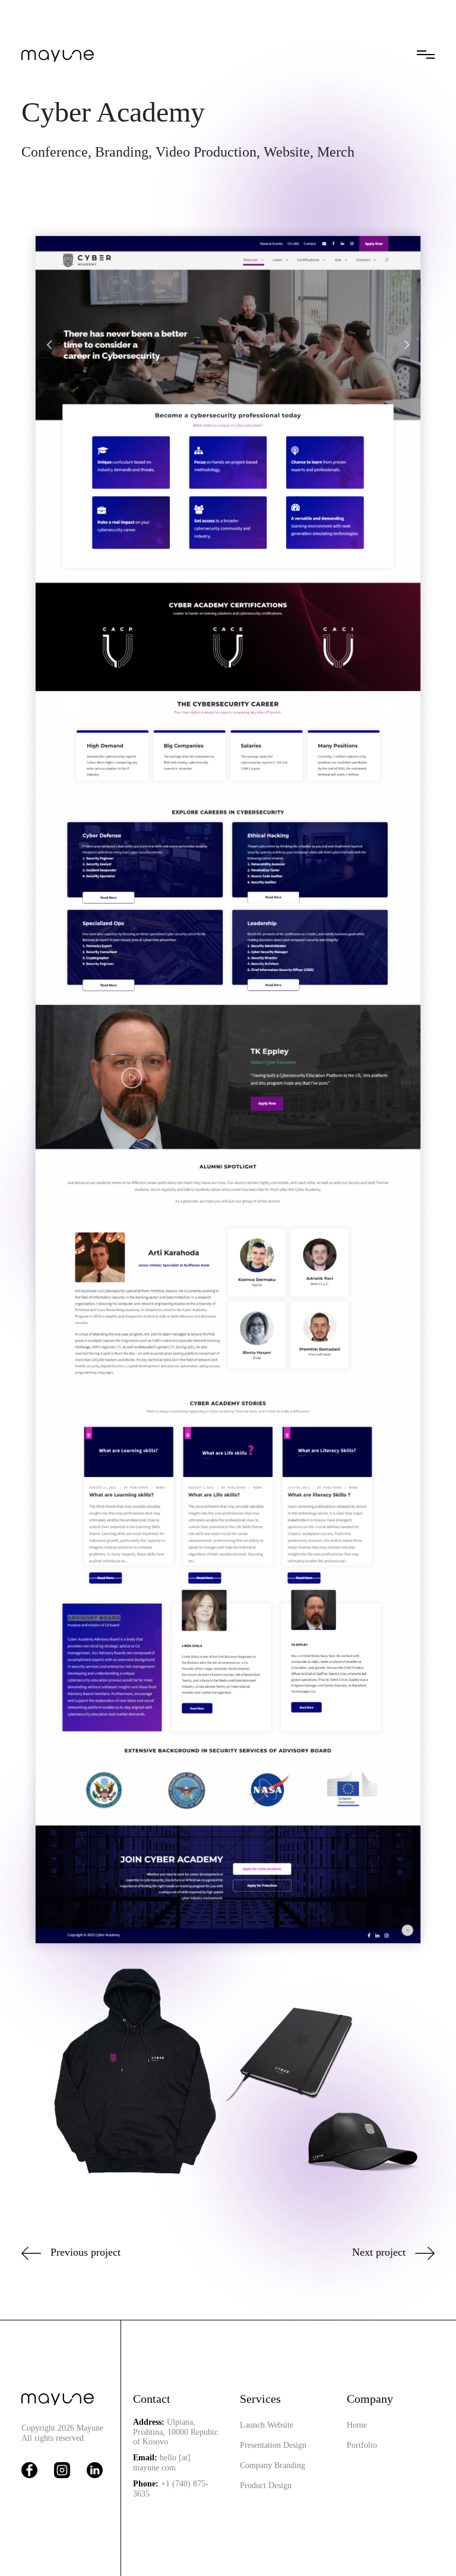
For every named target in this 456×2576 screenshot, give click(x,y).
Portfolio (362, 2445)
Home (357, 2425)
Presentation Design (273, 2445)
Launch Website (267, 2425)
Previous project (85, 2252)
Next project (379, 2252)
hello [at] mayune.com (162, 2463)
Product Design (266, 2486)
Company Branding (273, 2465)
